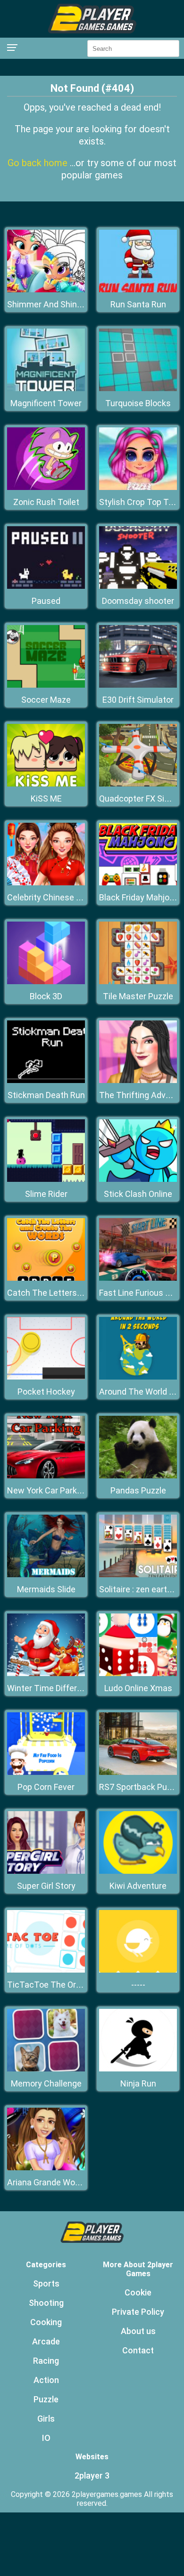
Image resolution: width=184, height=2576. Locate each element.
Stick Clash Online (138, 1194)
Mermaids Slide (46, 1589)
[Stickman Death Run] (46, 1080)
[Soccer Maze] (46, 685)
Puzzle (46, 2399)
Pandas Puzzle (138, 1490)
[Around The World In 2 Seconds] (138, 1377)
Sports (46, 2283)
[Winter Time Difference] (46, 1673)
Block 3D (46, 996)
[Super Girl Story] (46, 1871)
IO (46, 2438)
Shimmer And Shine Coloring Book (71, 304)
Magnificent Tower (46, 403)
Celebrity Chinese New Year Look (70, 897)
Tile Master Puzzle (138, 996)
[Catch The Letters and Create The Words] (46, 1278)
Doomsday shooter (138, 601)
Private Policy (138, 2312)
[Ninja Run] (138, 2069)
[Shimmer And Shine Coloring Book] (46, 290)
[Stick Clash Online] (138, 1179)
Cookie (138, 2292)
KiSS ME (46, 798)
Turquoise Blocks (138, 403)
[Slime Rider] (46, 1179)
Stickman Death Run (46, 1095)
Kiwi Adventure (138, 1886)
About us (138, 2331)
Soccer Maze (46, 700)
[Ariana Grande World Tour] (46, 2168)
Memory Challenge (46, 2083)
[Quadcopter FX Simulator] (138, 784)
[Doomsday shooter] (138, 586)
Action (46, 2380)
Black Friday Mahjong (139, 897)
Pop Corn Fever (46, 1787)
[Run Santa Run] (138, 290)
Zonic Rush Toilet (46, 502)
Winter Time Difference (51, 1688)
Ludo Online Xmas (138, 1688)
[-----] (138, 1970)
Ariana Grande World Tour (55, 2182)
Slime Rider (46, 1194)
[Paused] (46, 586)
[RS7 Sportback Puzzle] (138, 1772)
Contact (138, 2350)
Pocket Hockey (46, 1392)
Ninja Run (138, 2083)
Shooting (46, 2303)
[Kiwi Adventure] (138, 1871)
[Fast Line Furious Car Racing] (138, 1278)
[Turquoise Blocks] (138, 389)
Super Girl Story (46, 1886)
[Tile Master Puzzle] (138, 982)
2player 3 (92, 2476)
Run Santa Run (138, 304)
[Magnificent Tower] (46, 389)
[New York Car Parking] (46, 1476)
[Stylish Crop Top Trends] (138, 487)
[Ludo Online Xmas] (138, 1673)
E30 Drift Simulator (138, 700)
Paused (46, 601)
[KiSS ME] (46, 784)
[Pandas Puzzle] (138, 1476)
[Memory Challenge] (46, 2069)
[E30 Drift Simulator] (138, 685)
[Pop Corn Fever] (46, 1772)
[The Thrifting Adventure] (138, 1080)
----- (138, 1985)
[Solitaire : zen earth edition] (138, 1575)
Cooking (46, 2322)
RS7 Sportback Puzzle (141, 1787)
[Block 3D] (46, 982)
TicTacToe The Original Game (64, 1985)
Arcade (46, 2341)
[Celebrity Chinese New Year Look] (46, 883)
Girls (46, 2419)
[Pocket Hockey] (46, 1377)
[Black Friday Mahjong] (138, 883)
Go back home (39, 163)
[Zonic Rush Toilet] (46, 487)
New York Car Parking (48, 1490)
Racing (46, 2361)
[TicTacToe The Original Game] (46, 1970)
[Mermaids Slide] (46, 1575)
